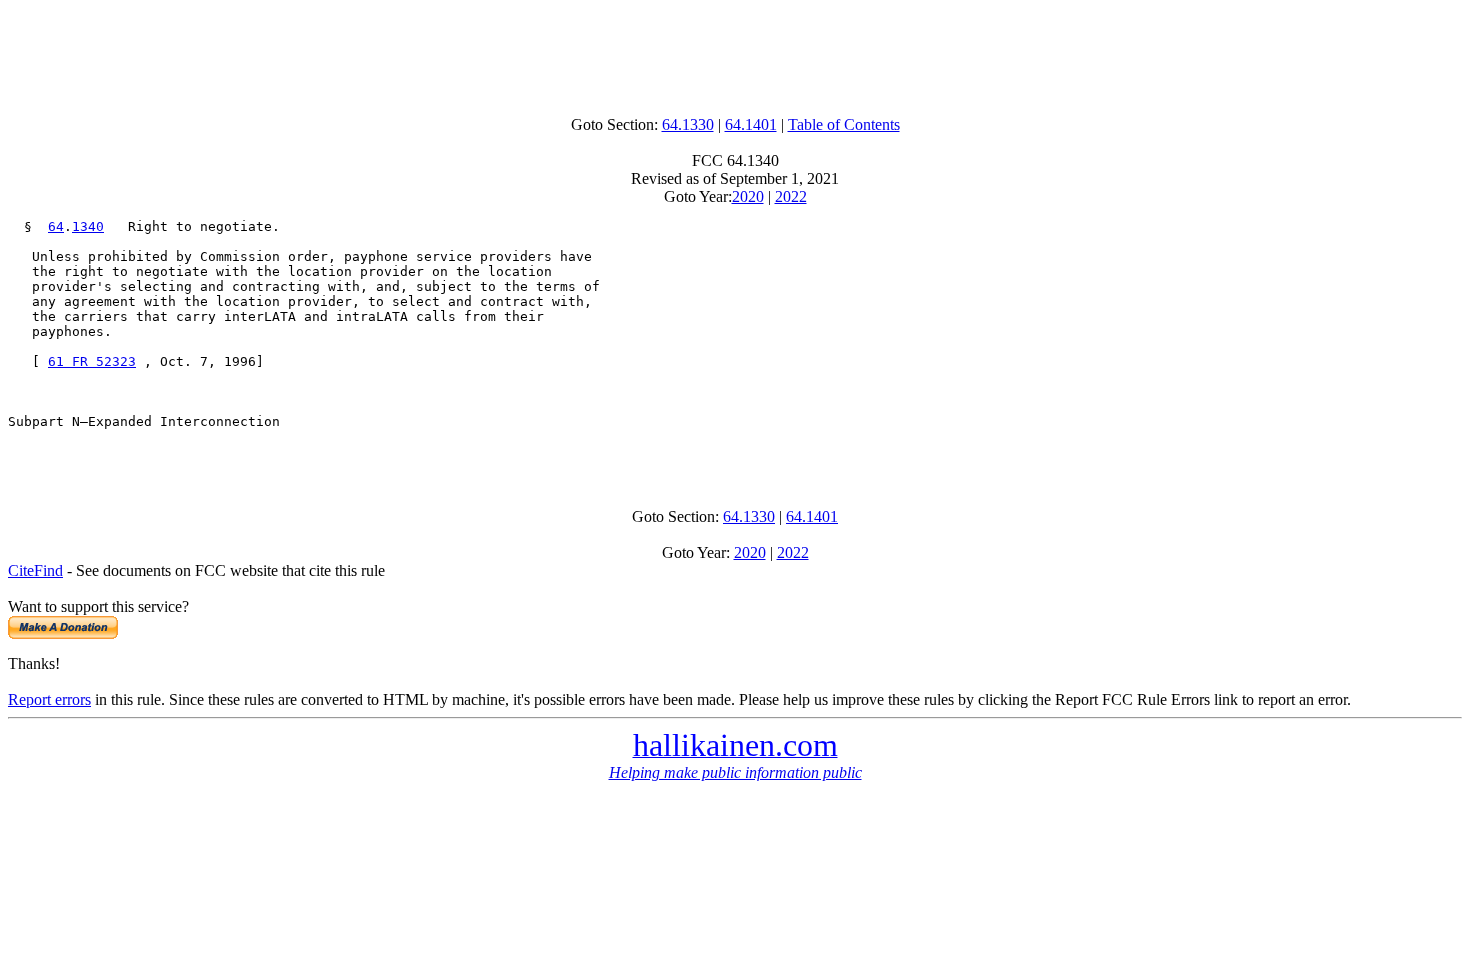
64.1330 (688, 124)
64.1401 (751, 124)
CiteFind (35, 570)
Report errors (49, 699)
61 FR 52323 (92, 361)
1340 (88, 226)
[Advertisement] (735, 53)
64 (56, 226)
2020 (748, 196)
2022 (791, 196)
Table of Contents (844, 124)
